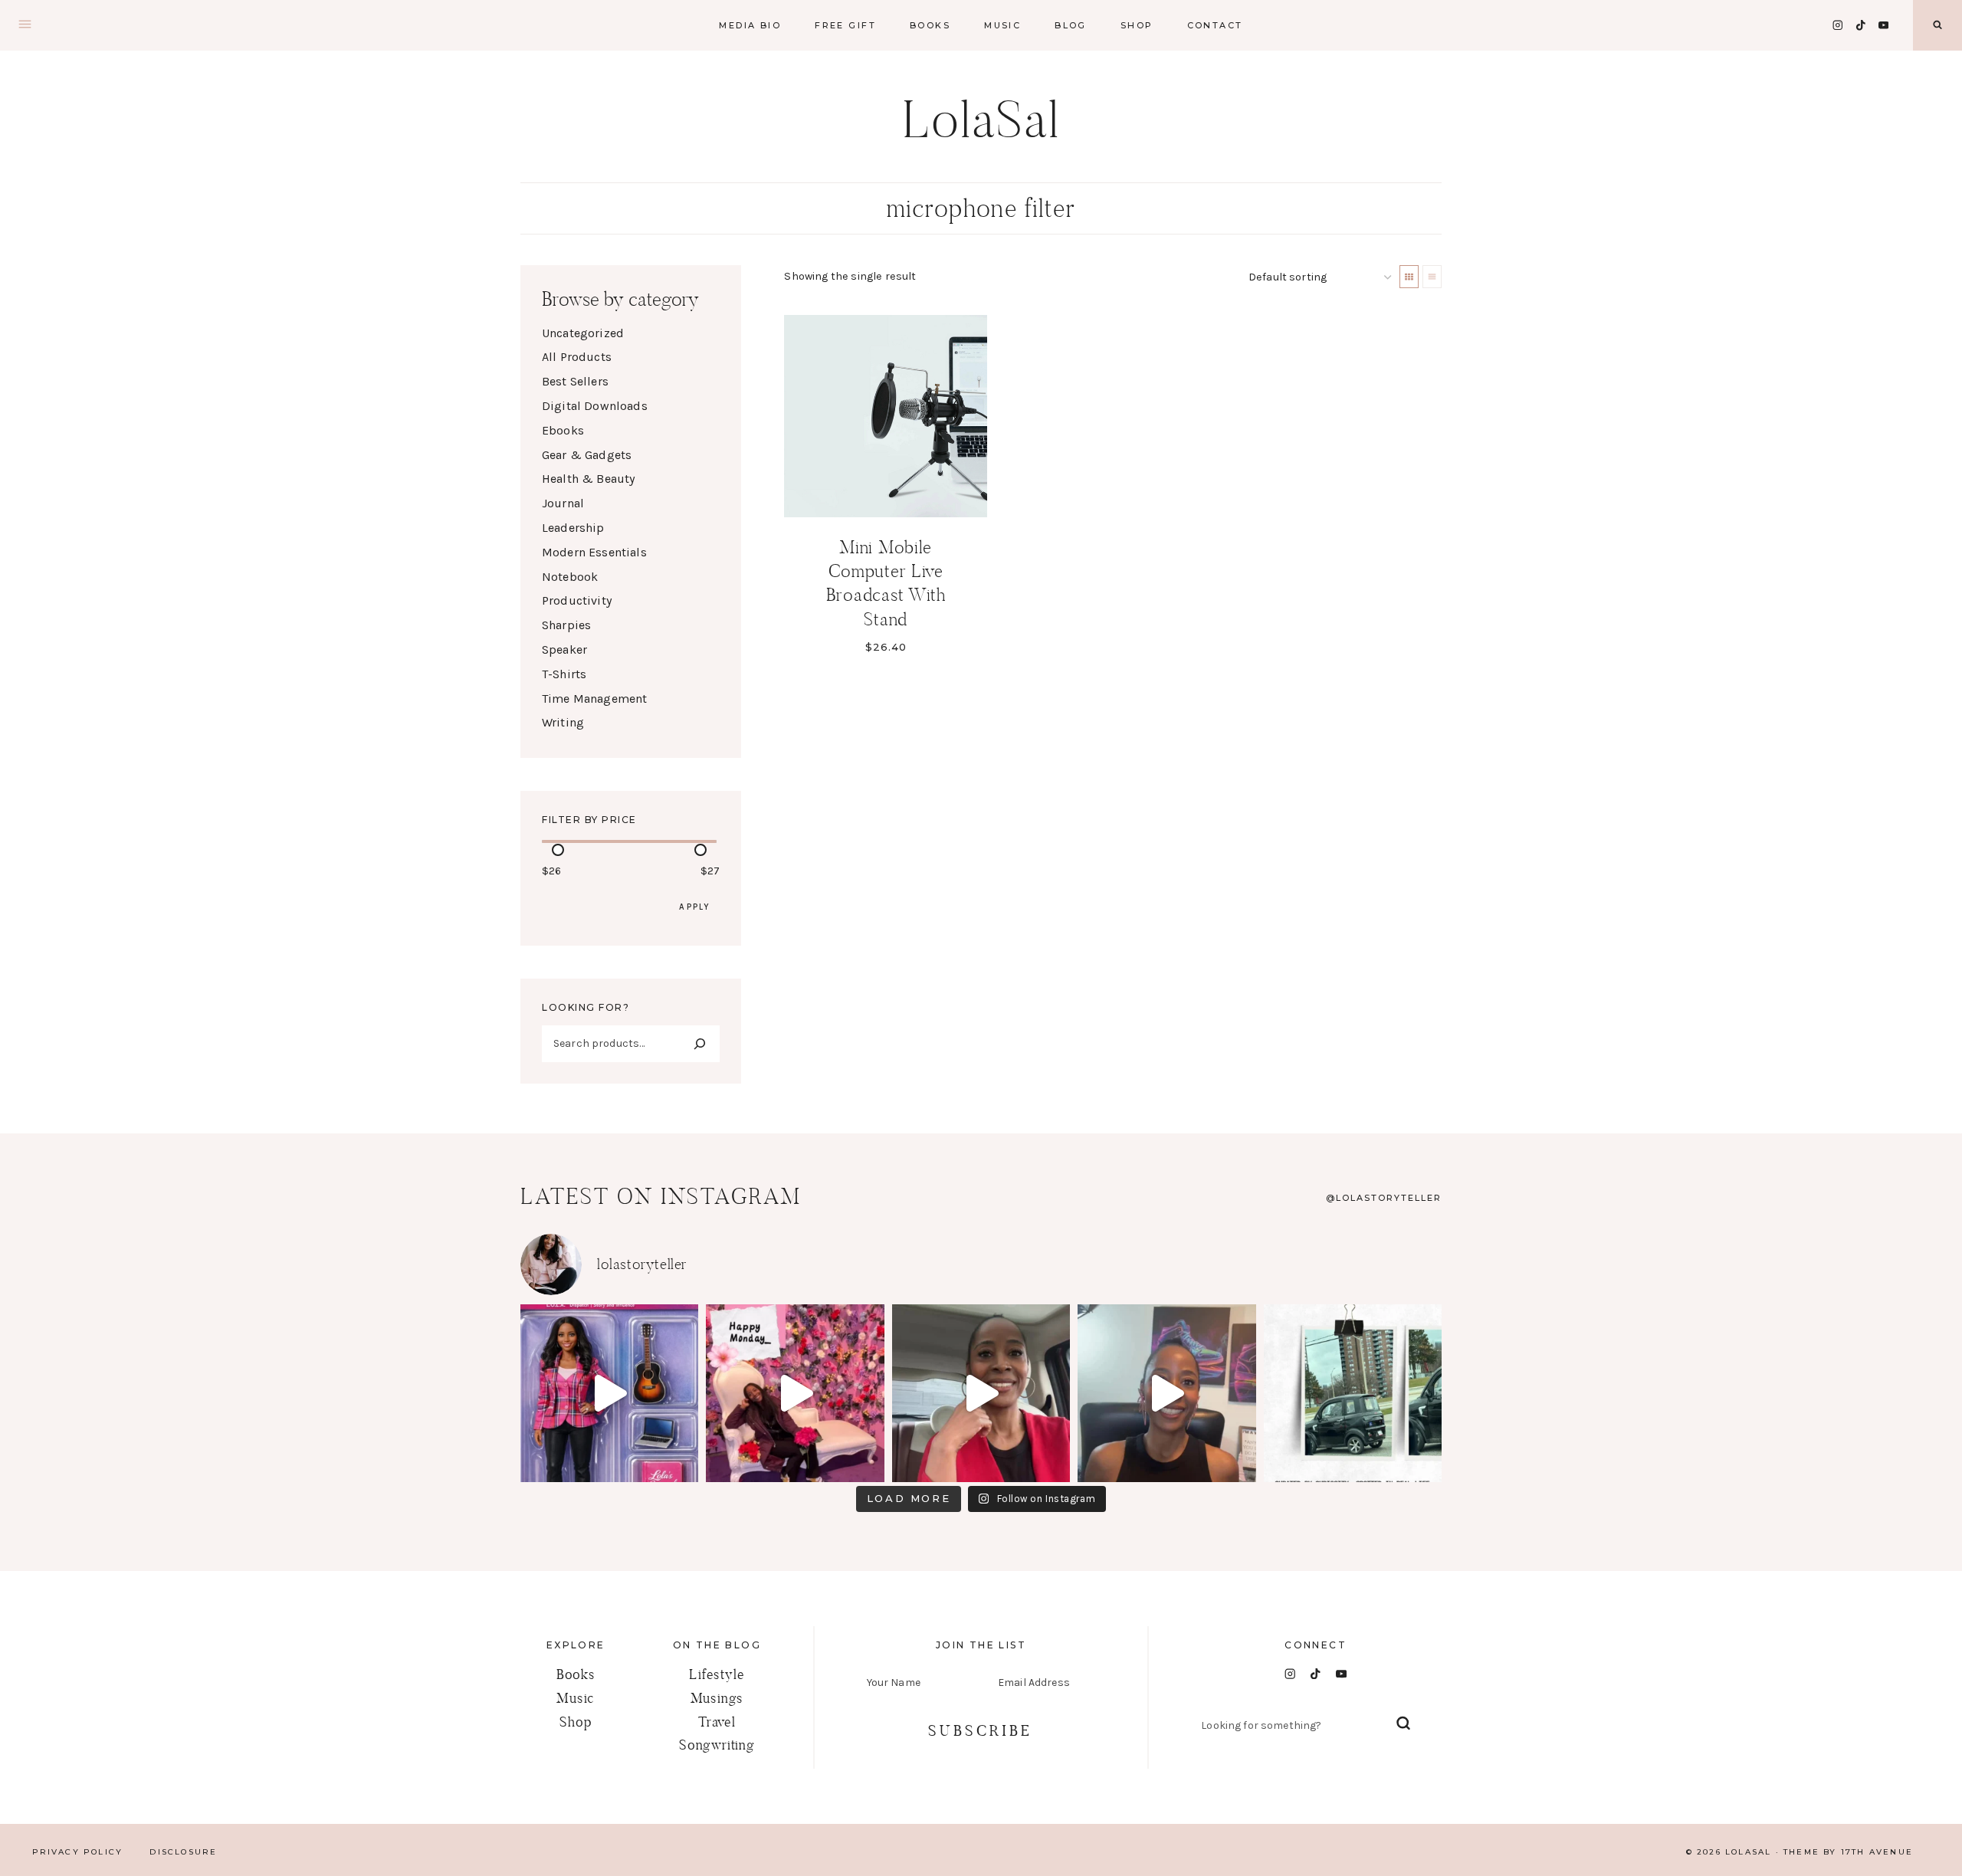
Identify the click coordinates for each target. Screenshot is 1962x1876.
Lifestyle (717, 1674)
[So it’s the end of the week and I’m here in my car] (981, 1393)
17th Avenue (1877, 1852)
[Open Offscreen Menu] (25, 25)
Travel (717, 1722)
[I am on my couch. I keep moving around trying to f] (795, 1393)
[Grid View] (1409, 277)
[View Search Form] (1937, 25)
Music (1002, 25)
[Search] (700, 1044)
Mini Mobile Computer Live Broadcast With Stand (886, 583)
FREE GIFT (845, 25)
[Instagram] (1837, 25)
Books (576, 1674)
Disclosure (183, 1852)
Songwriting (717, 1745)
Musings (717, 1698)
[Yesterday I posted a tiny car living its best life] (1166, 1393)
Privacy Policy (78, 1852)
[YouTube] (1883, 25)
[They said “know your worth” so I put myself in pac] (609, 1393)
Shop (1137, 25)
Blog (1071, 25)
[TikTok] (1860, 25)
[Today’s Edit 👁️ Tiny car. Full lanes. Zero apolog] (1353, 1393)
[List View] (1432, 277)
